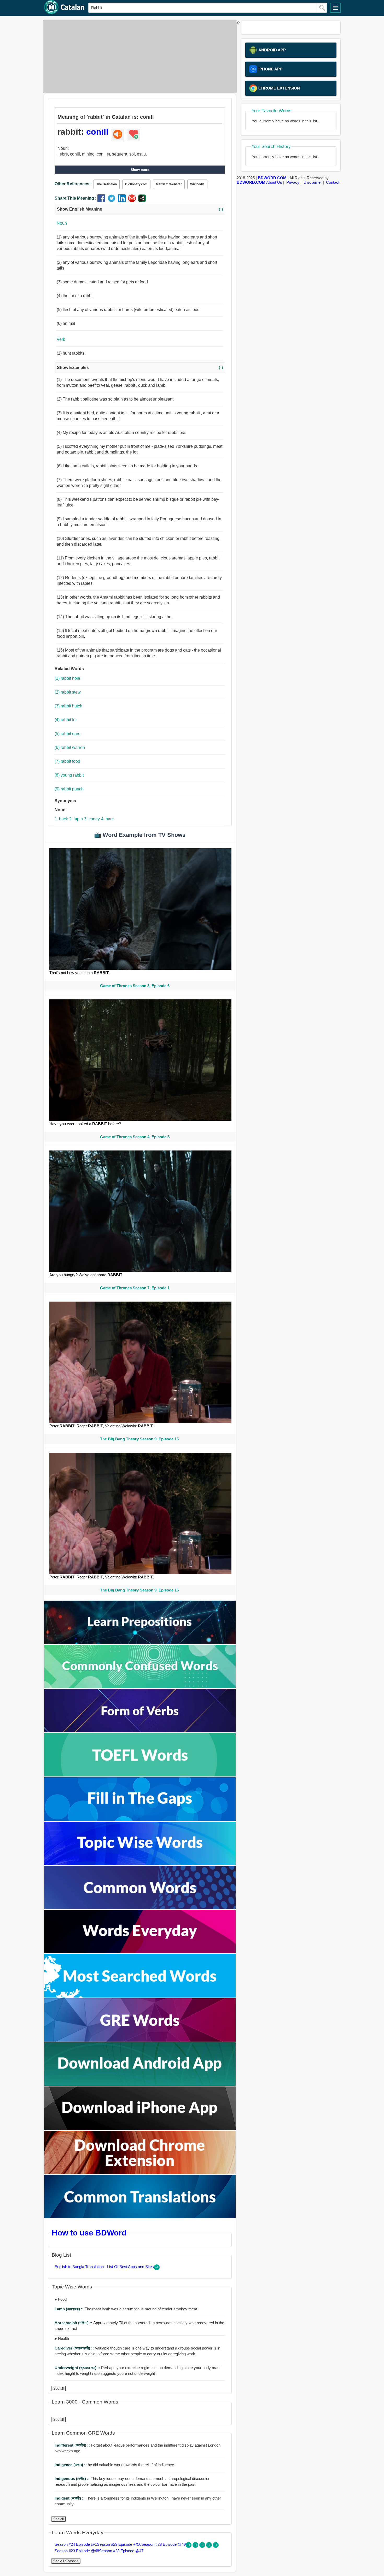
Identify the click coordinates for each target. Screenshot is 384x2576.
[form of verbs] (140, 1731)
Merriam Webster (169, 184)
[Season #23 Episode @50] (196, 2546)
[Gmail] (133, 201)
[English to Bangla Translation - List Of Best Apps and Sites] (157, 2269)
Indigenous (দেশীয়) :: (73, 2479)
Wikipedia (197, 184)
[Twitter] (113, 201)
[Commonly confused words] (140, 1687)
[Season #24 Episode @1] (189, 2546)
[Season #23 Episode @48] (210, 2546)
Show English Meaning (140, 209)
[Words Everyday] (140, 1952)
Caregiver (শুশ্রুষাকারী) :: (75, 2348)
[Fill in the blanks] (140, 1819)
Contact (333, 182)
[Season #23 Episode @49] (203, 2546)
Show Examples (140, 368)
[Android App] (140, 2084)
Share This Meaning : (75, 198)
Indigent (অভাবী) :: (70, 2498)
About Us (274, 182)
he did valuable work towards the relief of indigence (114, 2465)
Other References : (73, 184)
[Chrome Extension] (140, 2173)
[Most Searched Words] (140, 1996)
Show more (140, 170)
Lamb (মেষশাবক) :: (70, 2309)
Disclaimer (313, 182)
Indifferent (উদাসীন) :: (73, 2445)
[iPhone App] (140, 2129)
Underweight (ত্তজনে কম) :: (78, 2368)
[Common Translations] (140, 2217)
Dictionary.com (136, 184)
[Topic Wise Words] (140, 1864)
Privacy (293, 182)
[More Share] (142, 201)
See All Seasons (66, 2561)
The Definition (107, 184)
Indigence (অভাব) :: (71, 2465)
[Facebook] (103, 201)
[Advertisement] (138, 57)
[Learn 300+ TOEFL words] (140, 1775)
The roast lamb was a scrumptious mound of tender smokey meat (126, 2309)
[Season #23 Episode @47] (216, 2546)
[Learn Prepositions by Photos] (140, 1643)
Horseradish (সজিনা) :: (74, 2323)
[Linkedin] (123, 201)
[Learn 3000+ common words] (140, 1908)
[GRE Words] (140, 2040)
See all (59, 2389)
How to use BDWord (89, 2233)
